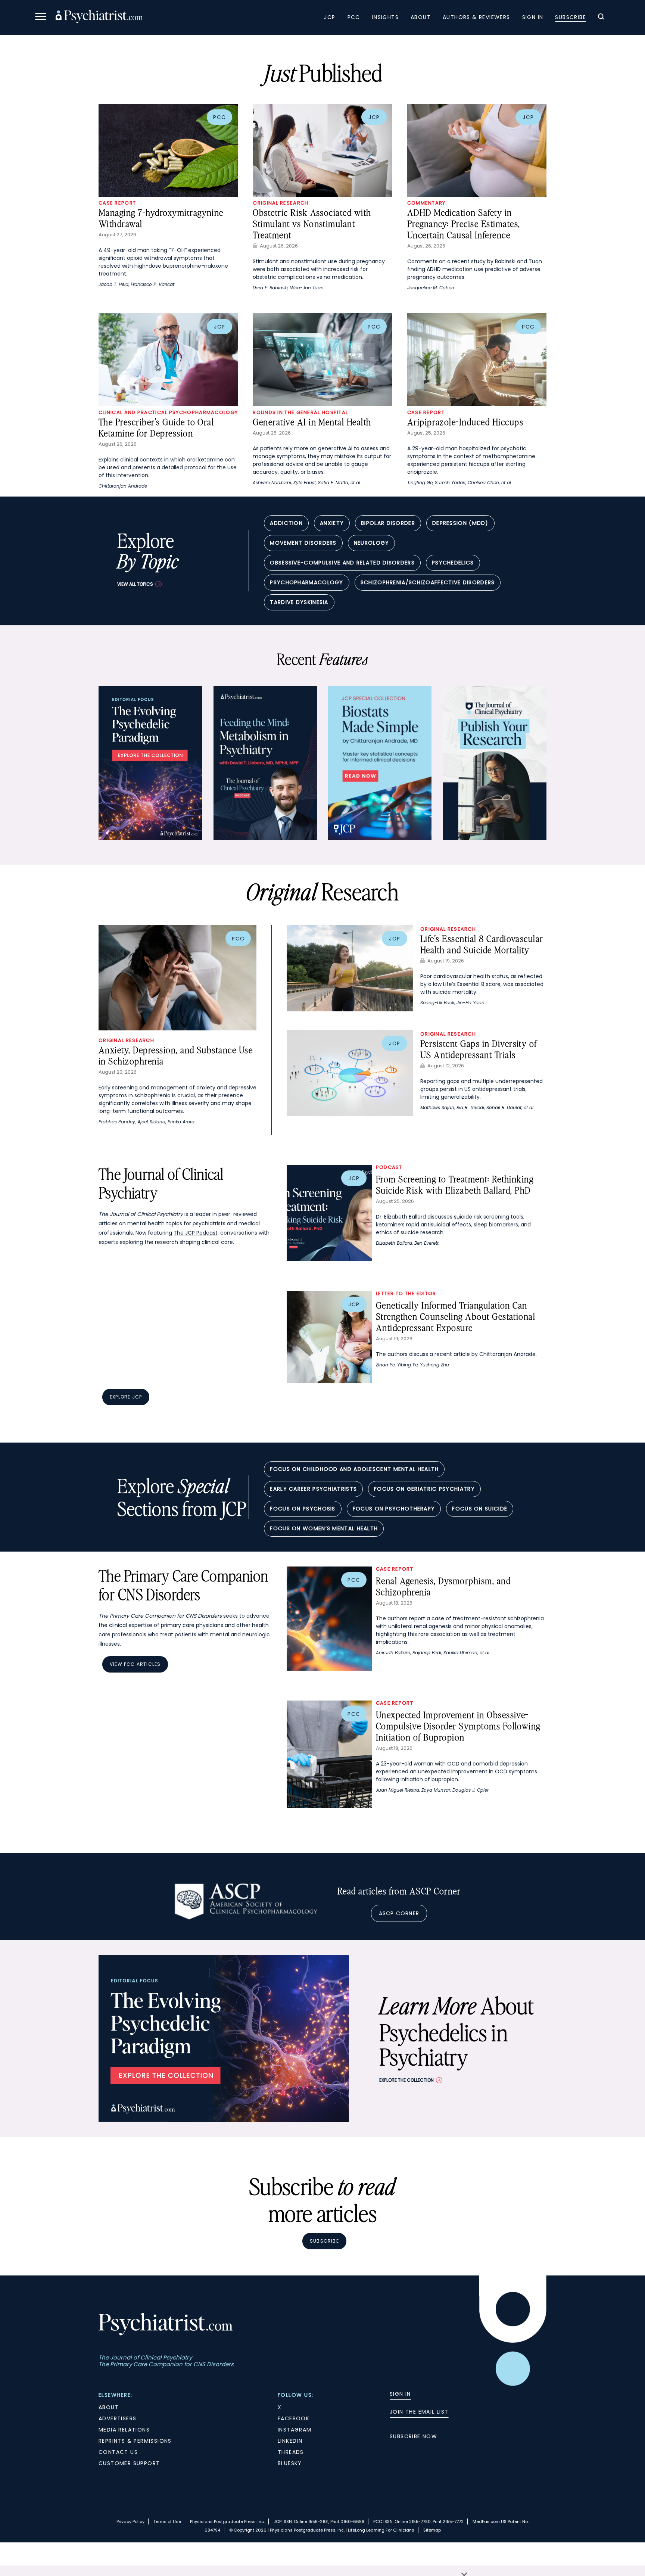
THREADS (291, 2452)
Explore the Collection (406, 2080)
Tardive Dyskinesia (299, 602)
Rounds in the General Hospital (300, 412)
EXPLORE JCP (126, 1397)
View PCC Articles (135, 1664)
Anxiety (332, 523)
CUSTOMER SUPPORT (129, 2463)
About (421, 17)
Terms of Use (167, 2521)
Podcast (389, 1167)
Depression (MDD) (460, 523)
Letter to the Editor (406, 1293)
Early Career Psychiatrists (313, 1489)
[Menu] (41, 17)
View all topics (135, 584)
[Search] (601, 18)
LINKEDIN (290, 2441)
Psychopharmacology (306, 582)
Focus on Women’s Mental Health (324, 1528)
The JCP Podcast (196, 1233)
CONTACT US (118, 2452)
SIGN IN (400, 2394)
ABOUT (109, 2407)
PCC (354, 17)
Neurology (372, 543)
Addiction (286, 523)
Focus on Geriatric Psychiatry (424, 1489)
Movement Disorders (303, 543)
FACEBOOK (294, 2418)
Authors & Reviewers (476, 17)
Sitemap (432, 2530)
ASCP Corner (399, 1913)
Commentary (426, 203)
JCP (330, 17)
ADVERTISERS (117, 2418)
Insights (385, 17)
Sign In (533, 17)
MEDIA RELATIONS (124, 2430)
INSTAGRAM (295, 2430)
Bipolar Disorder (388, 523)
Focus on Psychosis (303, 1509)
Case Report (117, 203)
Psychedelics (453, 563)
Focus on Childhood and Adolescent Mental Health (354, 1469)
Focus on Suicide (480, 1509)
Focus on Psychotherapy (394, 1509)
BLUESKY (290, 2463)
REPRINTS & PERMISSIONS (135, 2441)
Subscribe (571, 17)
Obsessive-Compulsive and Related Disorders (342, 563)
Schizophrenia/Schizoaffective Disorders (428, 582)
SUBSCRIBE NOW (413, 2436)
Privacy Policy (130, 2521)
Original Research (281, 203)
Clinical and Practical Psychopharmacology (168, 412)
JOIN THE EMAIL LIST (419, 2412)
